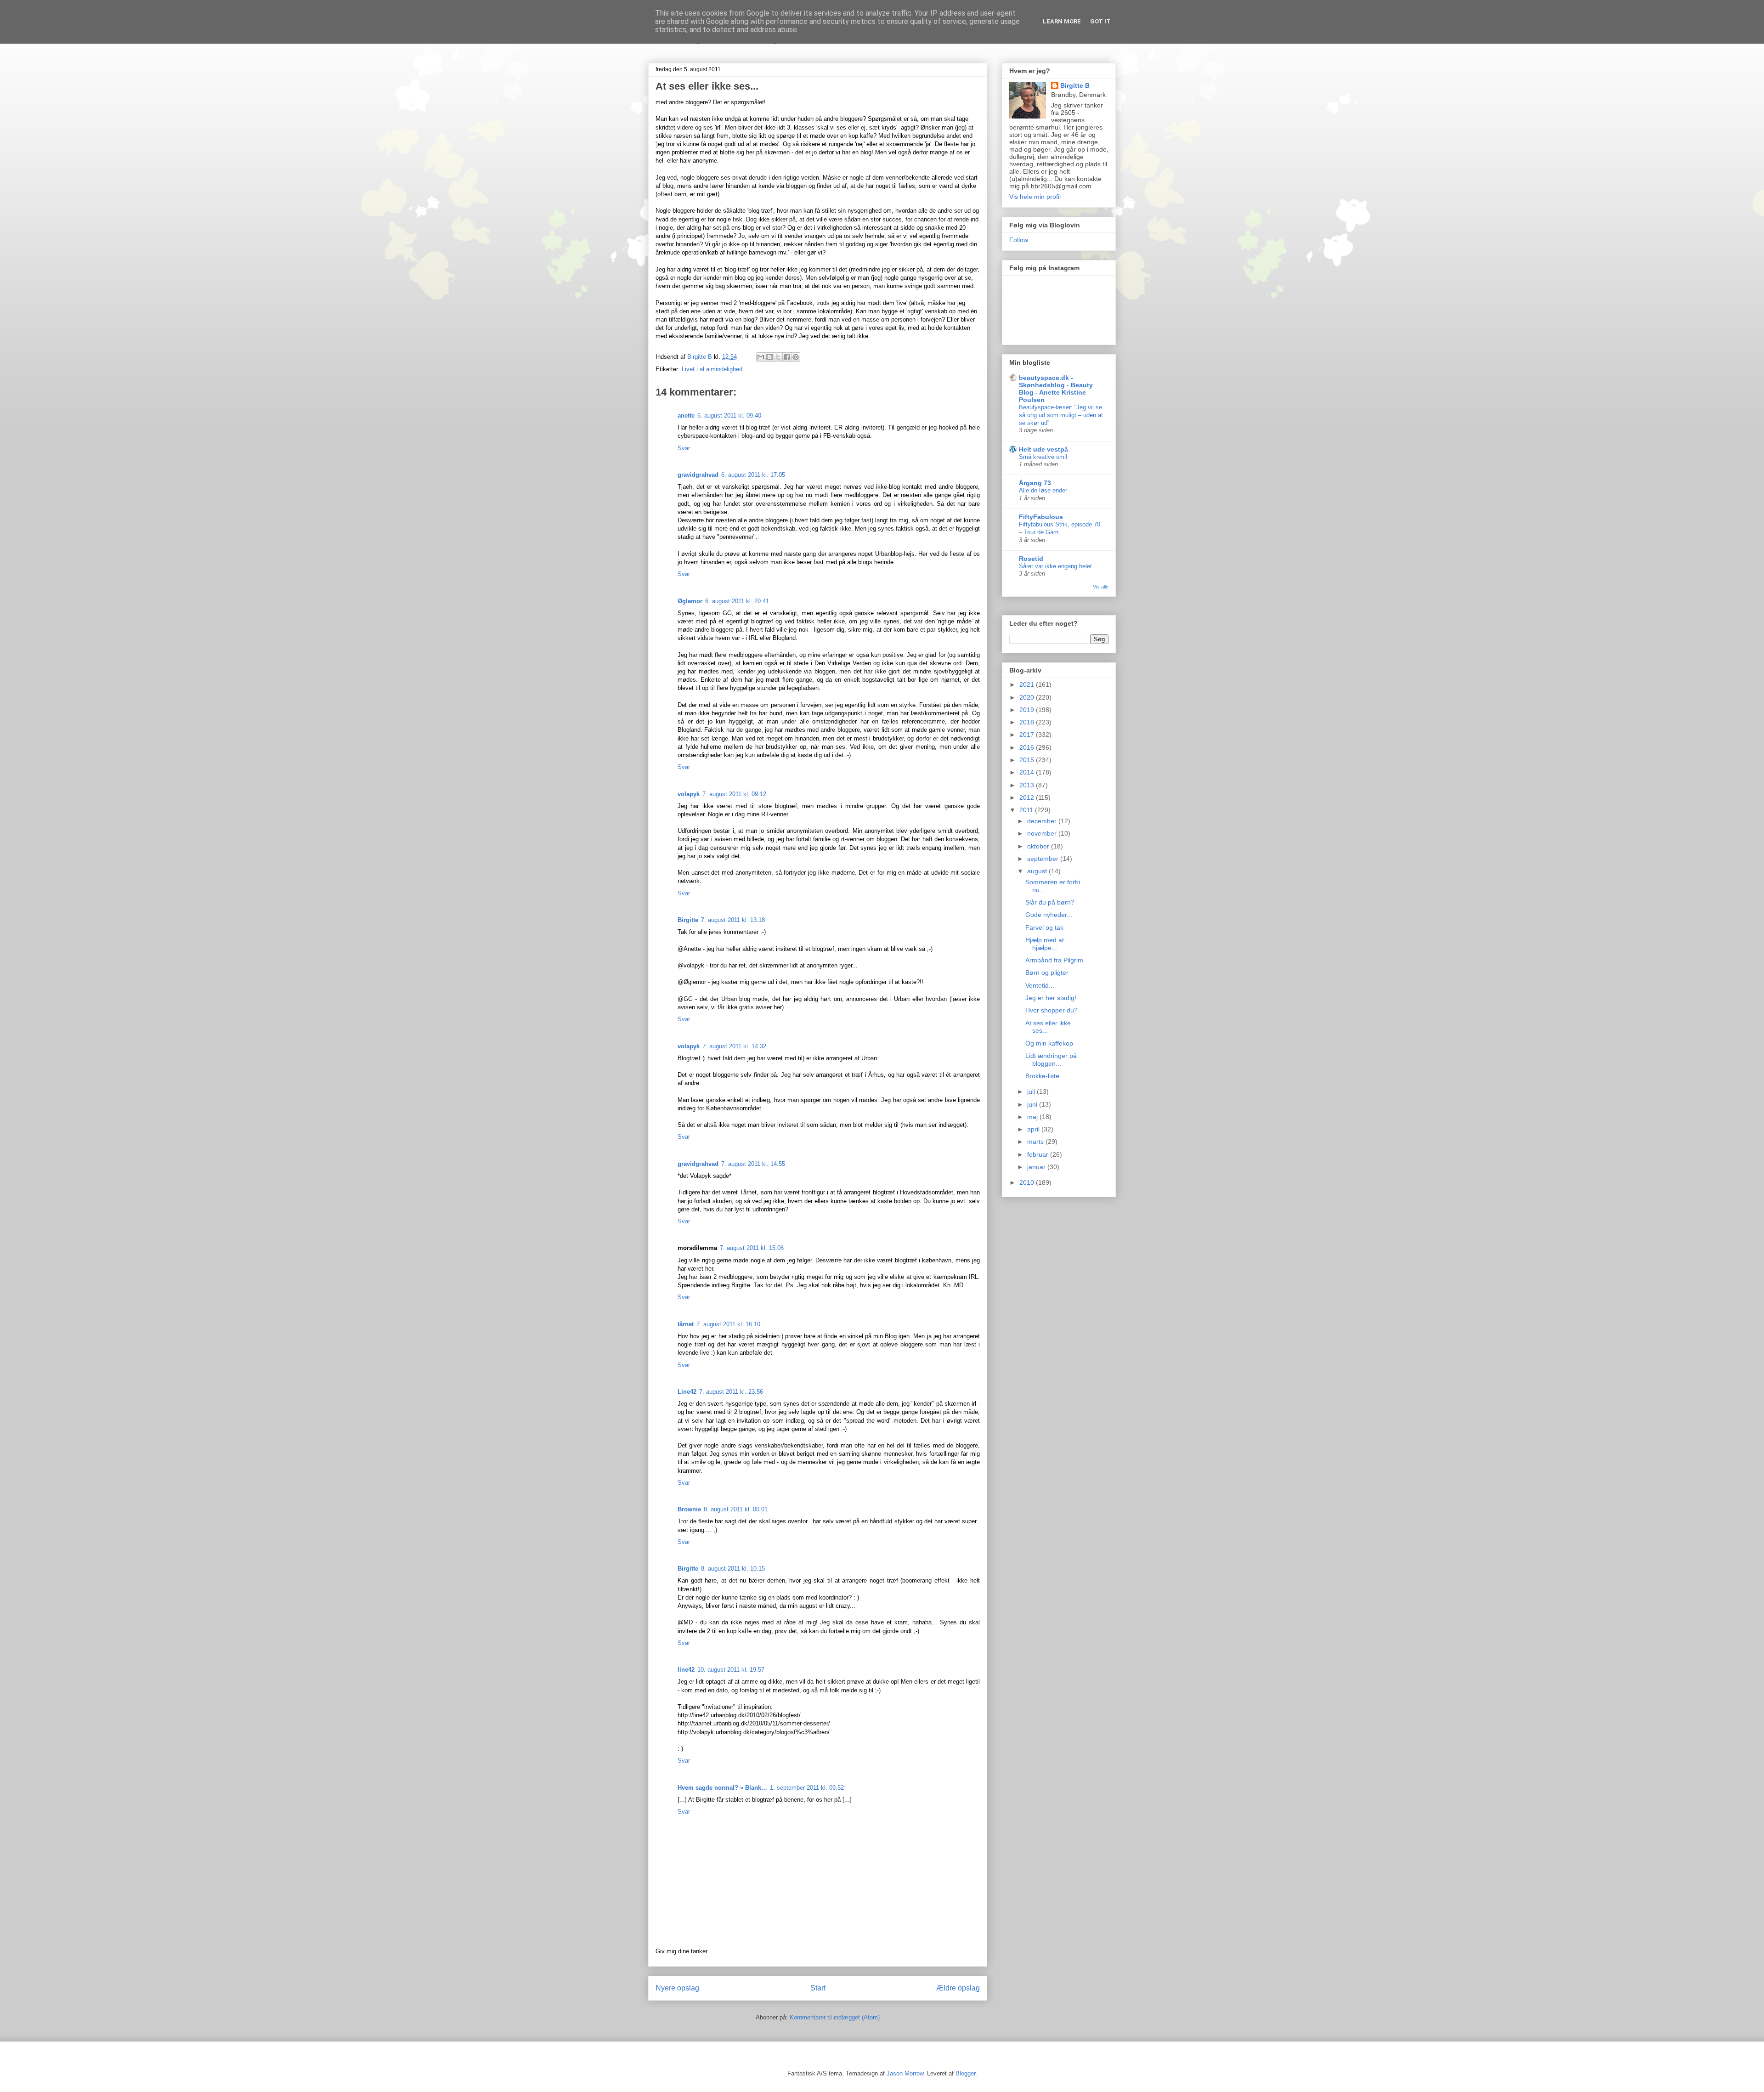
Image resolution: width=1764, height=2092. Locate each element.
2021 (1028, 684)
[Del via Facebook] (787, 357)
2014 (1028, 772)
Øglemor (690, 601)
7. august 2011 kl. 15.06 (752, 1248)
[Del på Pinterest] (796, 357)
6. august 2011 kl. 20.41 (737, 601)
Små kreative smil (1043, 457)
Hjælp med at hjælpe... (1045, 944)
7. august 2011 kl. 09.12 (734, 794)
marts (1036, 1142)
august (1038, 871)
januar (1037, 1167)
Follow (1019, 240)
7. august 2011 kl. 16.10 (728, 1324)
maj (1033, 1117)
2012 (1028, 797)
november (1043, 833)
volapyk (689, 794)
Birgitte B (1075, 85)
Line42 (687, 1392)
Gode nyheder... (1049, 915)
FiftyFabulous (1041, 517)
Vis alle (1101, 587)
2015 (1028, 760)
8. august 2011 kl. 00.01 (736, 1509)
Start (818, 1988)
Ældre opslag (958, 1988)
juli (1032, 1091)
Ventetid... (1040, 985)
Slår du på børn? (1050, 902)
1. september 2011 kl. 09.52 (807, 1788)
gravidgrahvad (698, 475)
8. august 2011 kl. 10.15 (733, 1569)
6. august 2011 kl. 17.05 (753, 475)
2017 (1028, 735)
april (1034, 1129)
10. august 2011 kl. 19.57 (731, 1670)
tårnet (686, 1324)
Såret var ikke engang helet (1055, 566)
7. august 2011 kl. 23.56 (731, 1392)
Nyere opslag (677, 1988)
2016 (1028, 747)
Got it (1100, 21)
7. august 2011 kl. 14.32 (734, 1046)
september (1044, 859)
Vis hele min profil (1035, 197)
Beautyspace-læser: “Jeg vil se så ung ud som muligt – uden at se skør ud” (1061, 415)
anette (686, 416)
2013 (1028, 785)
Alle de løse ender (1043, 490)
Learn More (1062, 21)
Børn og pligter (1047, 972)
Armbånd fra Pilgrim (1054, 960)
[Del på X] (778, 357)
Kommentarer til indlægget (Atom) (835, 2017)
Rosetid (1031, 559)
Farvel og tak (1044, 927)
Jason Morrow (905, 2073)
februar (1039, 1154)
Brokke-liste (1042, 1076)
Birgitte (688, 920)
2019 (1028, 710)
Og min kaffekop (1049, 1043)
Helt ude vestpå (1043, 449)
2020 (1028, 697)
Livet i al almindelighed (712, 369)
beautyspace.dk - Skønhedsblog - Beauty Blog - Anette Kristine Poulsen (1056, 389)
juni (1033, 1104)
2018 (1028, 722)
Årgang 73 (1035, 483)
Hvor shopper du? (1052, 1010)
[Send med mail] (761, 357)
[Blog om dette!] (769, 357)
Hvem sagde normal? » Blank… (722, 1788)
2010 (1028, 1182)
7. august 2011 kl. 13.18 (733, 920)
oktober (1039, 846)
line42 (686, 1670)
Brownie (689, 1509)
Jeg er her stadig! (1051, 998)
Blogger (965, 2073)
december (1043, 821)
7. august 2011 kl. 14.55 (753, 1164)
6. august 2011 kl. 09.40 (729, 416)
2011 (1027, 810)
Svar (684, 448)
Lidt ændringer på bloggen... (1051, 1060)
